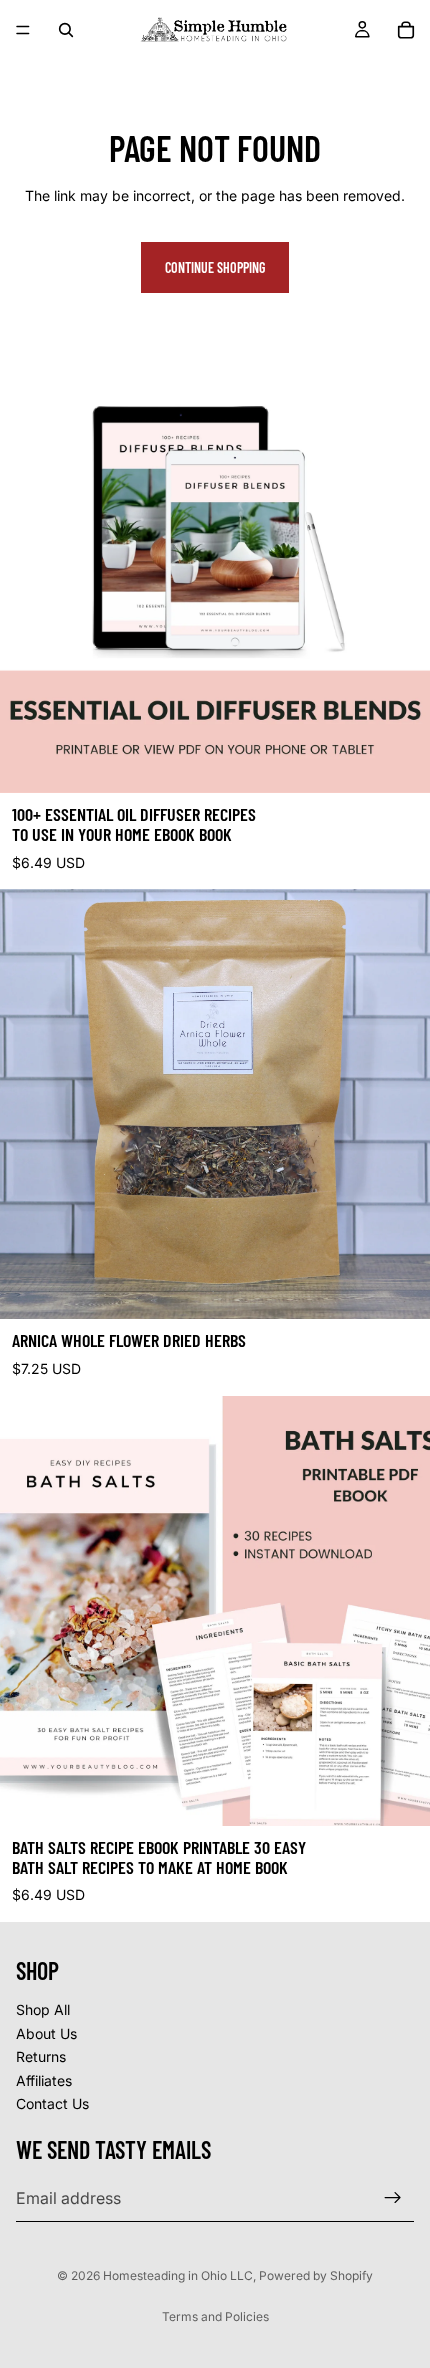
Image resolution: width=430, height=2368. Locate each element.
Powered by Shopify (316, 2275)
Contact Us (52, 2104)
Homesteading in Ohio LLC (178, 2275)
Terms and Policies (215, 2316)
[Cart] (406, 30)
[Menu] (23, 30)
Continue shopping (215, 267)
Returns (41, 2056)
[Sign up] (393, 2198)
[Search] (66, 30)
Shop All (43, 2009)
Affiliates (44, 2080)
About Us (46, 2033)
